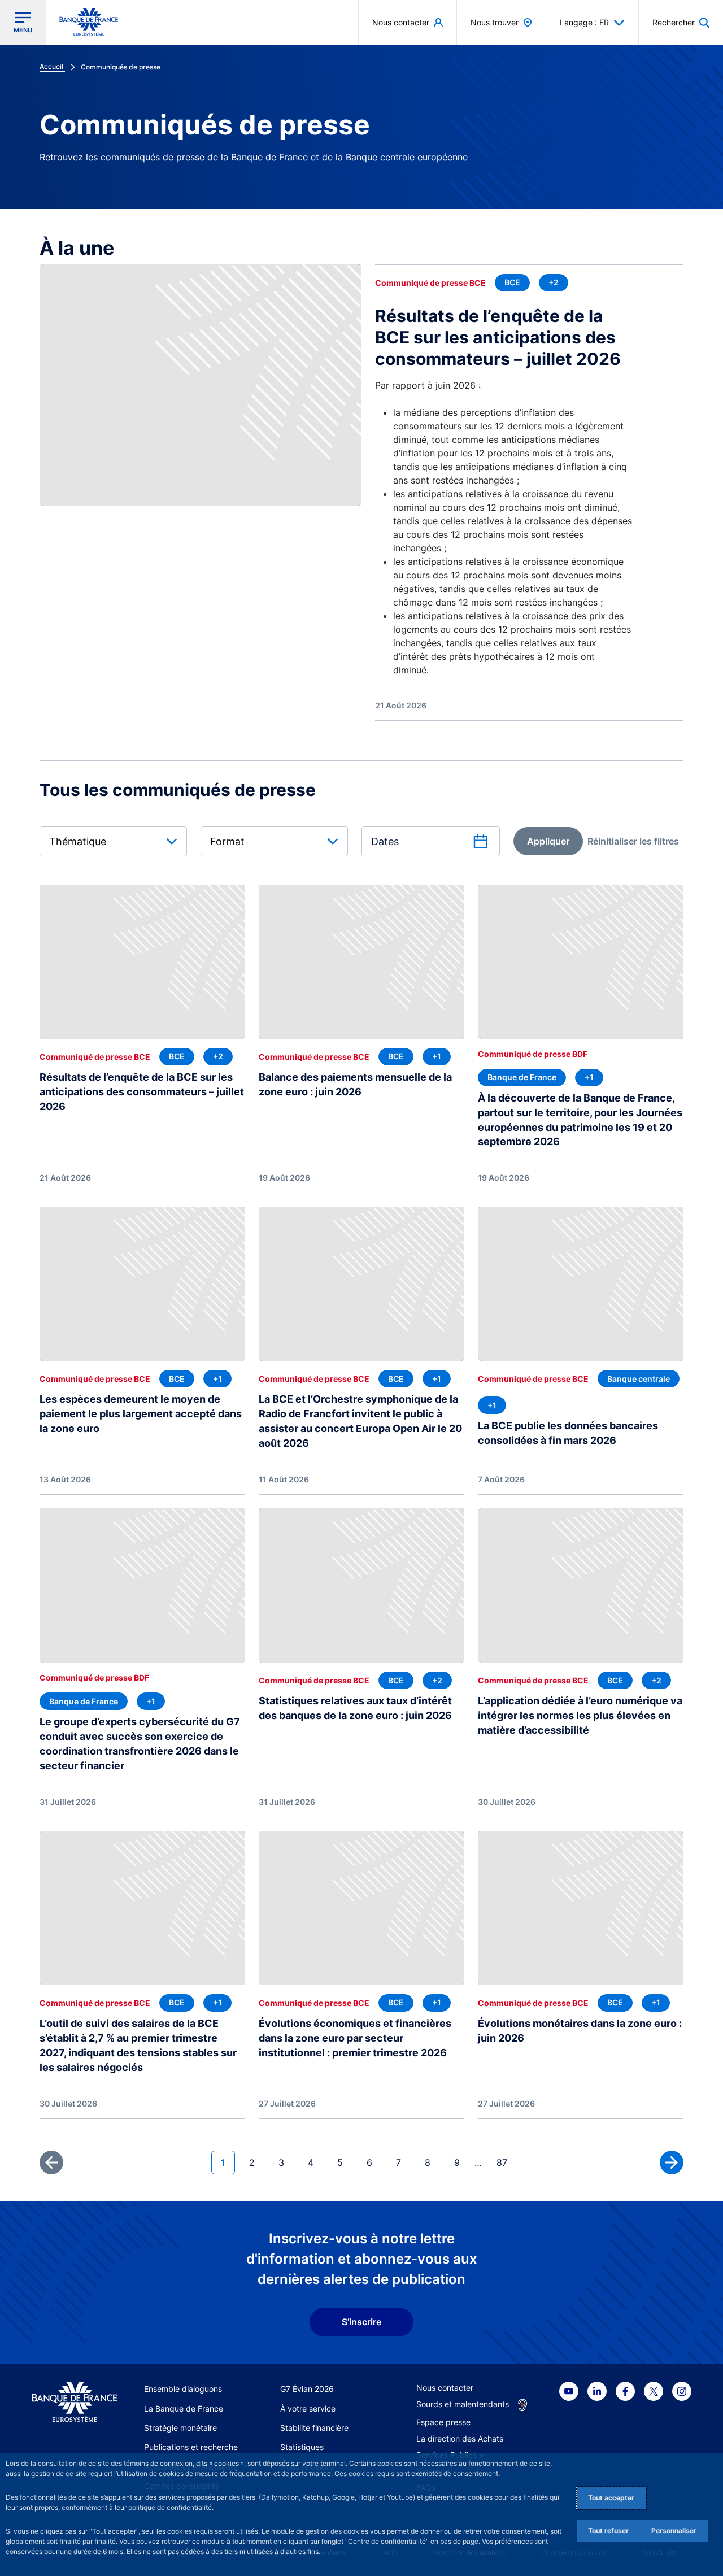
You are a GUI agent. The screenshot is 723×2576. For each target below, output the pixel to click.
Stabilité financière (314, 2428)
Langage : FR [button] (584, 22)
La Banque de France (184, 2409)
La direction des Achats (460, 2438)
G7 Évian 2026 (307, 2389)
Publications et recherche (191, 2447)
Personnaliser (674, 2531)
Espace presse (443, 2422)
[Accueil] (74, 2402)
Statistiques (302, 2447)
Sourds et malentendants (463, 2404)
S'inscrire (361, 2322)
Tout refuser (608, 2531)
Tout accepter (611, 2498)
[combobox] (113, 841)
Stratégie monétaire (180, 2428)
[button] (681, 22)
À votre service (308, 2409)
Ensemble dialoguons (183, 2389)
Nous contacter (445, 2388)
